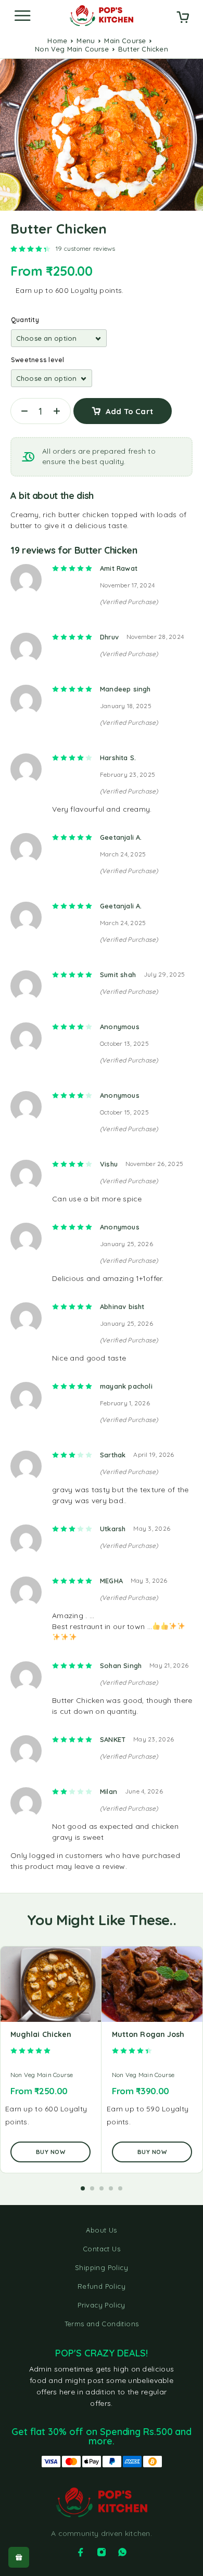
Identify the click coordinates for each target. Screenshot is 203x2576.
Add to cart (129, 411)
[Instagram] (102, 2552)
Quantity (25, 320)
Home (57, 41)
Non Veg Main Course (72, 49)
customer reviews (86, 248)
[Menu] (22, 16)
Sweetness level (38, 360)
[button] (83, 2188)
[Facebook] (81, 2552)
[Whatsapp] (122, 2552)
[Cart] (183, 18)
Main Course (125, 41)
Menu (86, 41)
